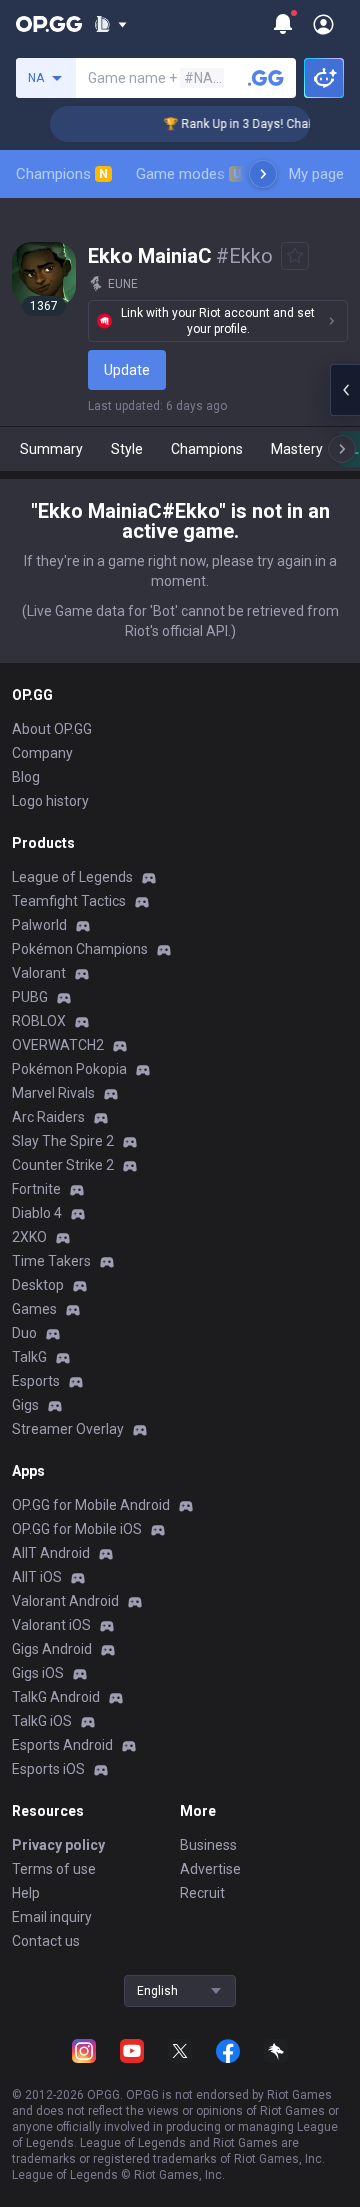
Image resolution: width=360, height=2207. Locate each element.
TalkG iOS (42, 1721)
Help (26, 1893)
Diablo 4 (37, 1213)
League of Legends (72, 877)
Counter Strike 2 (63, 1165)
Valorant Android (65, 1601)
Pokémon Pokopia (69, 1069)
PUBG (30, 997)
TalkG (29, 1357)
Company (42, 753)
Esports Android (62, 1745)
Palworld (39, 925)
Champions (62, 174)
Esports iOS (48, 1769)
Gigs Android (52, 1649)
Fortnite (36, 1189)
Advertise (210, 1869)
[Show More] (110, 24)
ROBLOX (39, 1021)
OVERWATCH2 (58, 1045)
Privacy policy (58, 1845)
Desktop (38, 1285)
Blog (26, 777)
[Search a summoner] (266, 78)
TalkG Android (56, 1697)
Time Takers (51, 1261)
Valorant (39, 973)
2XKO (29, 1237)
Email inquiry (52, 1917)
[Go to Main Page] (49, 24)
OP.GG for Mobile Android (91, 1505)
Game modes (188, 174)
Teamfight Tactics (69, 901)
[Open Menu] (323, 24)
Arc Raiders (48, 1117)
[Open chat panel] (345, 390)
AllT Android (51, 1553)
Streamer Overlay (68, 1429)
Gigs (25, 1405)
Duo (24, 1333)
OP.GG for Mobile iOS (77, 1529)
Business (208, 1845)
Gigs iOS (38, 1673)
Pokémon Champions (80, 949)
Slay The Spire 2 (63, 1141)
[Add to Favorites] (295, 256)
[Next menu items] (263, 174)
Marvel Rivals (53, 1093)
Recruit (202, 1893)
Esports (36, 1381)
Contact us (46, 1941)
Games (34, 1309)
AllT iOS (37, 1577)
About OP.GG (52, 729)
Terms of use (54, 1869)
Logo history (50, 801)
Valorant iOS (51, 1625)
